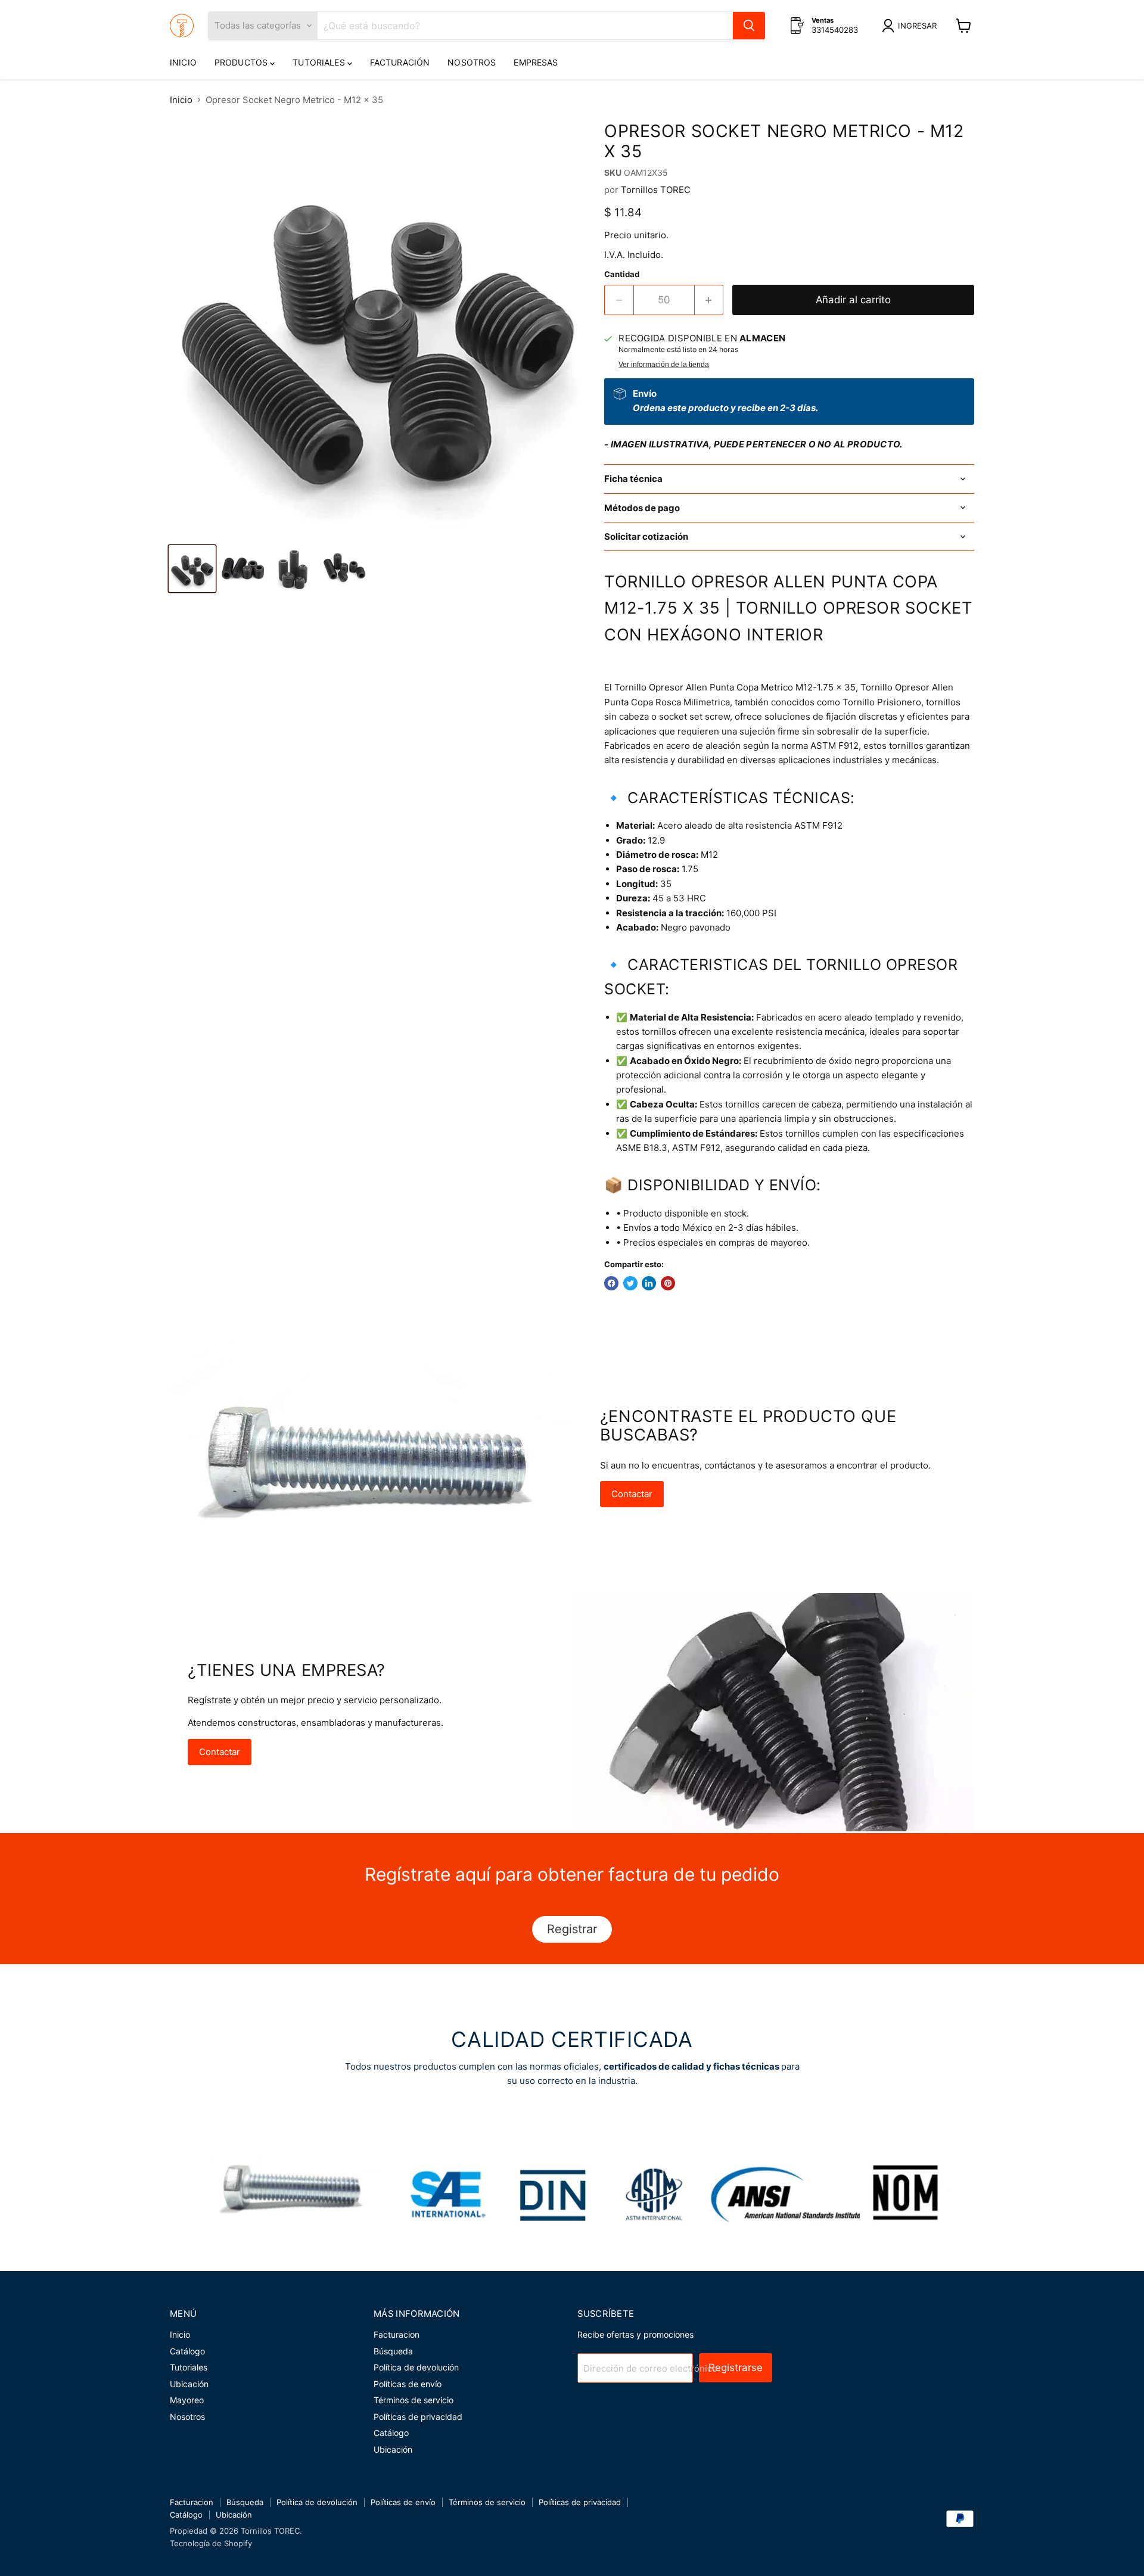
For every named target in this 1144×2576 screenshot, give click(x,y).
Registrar (572, 1929)
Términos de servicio (414, 2400)
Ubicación (189, 2384)
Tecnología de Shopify (211, 2543)
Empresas (536, 62)
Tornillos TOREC (656, 190)
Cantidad (622, 274)
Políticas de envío (408, 2384)
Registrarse (736, 2367)
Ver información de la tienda (664, 365)
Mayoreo (187, 2400)
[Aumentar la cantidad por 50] (709, 300)
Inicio (183, 62)
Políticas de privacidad (418, 2417)
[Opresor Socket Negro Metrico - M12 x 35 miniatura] (192, 569)
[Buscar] (749, 26)
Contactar (632, 1494)
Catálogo (187, 2351)
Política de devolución (416, 2367)
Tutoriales (320, 62)
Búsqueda (393, 2351)
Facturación (400, 62)
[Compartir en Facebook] (611, 1283)
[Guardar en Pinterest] (668, 1283)
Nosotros (472, 62)
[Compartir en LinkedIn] (649, 1283)
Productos (242, 62)
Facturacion (397, 2334)
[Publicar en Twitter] (630, 1283)
